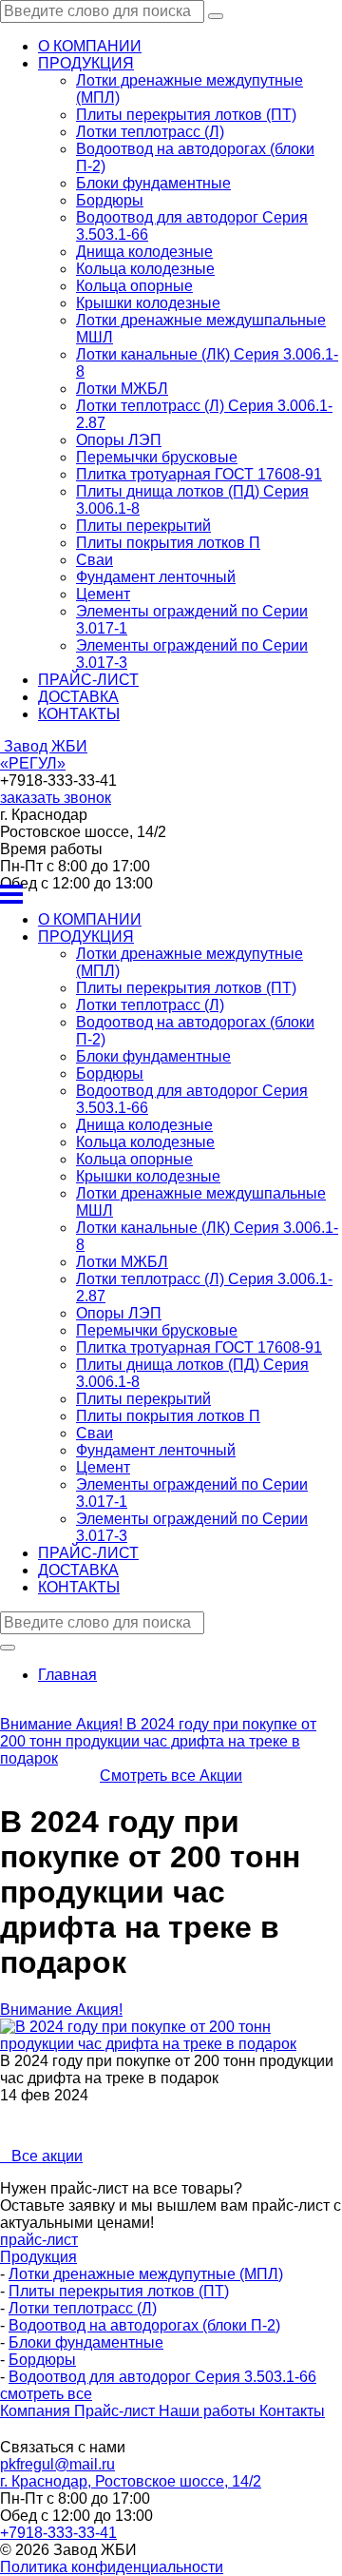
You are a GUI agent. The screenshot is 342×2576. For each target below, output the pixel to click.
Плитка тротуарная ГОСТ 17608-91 (199, 474)
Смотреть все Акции (171, 1776)
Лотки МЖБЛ (122, 389)
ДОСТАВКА (78, 697)
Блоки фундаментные (153, 183)
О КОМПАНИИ (90, 46)
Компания (37, 2411)
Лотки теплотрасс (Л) (150, 132)
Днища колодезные (144, 252)
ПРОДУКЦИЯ (86, 63)
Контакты (292, 2411)
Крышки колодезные (148, 303)
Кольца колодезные (145, 269)
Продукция (38, 2257)
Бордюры (110, 200)
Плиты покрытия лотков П (168, 543)
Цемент (103, 594)
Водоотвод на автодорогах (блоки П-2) (144, 2325)
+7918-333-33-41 (58, 2533)
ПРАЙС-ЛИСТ (88, 680)
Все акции (41, 2156)
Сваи (95, 560)
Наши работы (209, 2411)
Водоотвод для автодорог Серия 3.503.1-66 (162, 2377)
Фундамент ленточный (156, 577)
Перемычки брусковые (157, 457)
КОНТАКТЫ (79, 714)
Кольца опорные (134, 286)
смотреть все (46, 2394)
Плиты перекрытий (143, 526)
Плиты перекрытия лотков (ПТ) (186, 115)
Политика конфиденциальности (112, 2567)
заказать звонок (56, 798)
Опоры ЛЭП (119, 440)
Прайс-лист (116, 2411)
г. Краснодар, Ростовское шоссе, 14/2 (131, 2481)
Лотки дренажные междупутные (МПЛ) (146, 2274)
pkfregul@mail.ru (57, 2464)
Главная (67, 1675)
